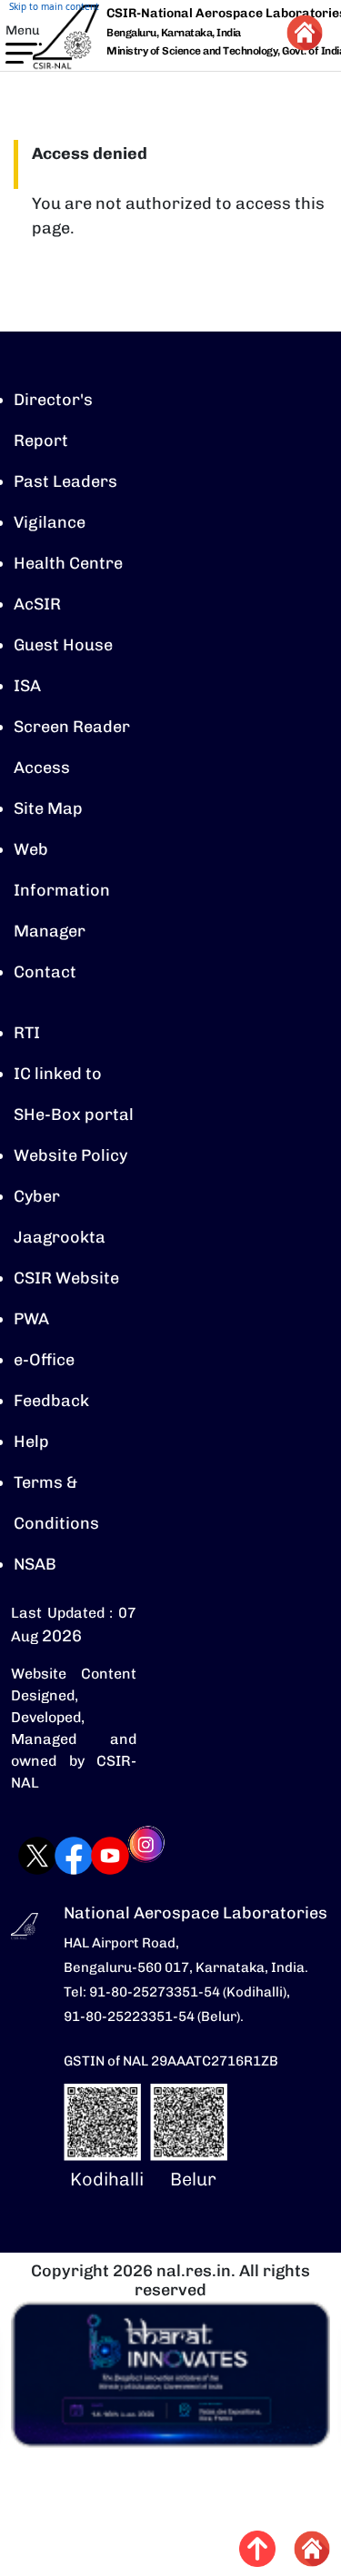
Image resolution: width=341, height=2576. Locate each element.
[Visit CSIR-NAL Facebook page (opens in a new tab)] (55, 1856)
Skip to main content (54, 6)
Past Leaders (65, 481)
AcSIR (37, 604)
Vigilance (50, 522)
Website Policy (70, 1155)
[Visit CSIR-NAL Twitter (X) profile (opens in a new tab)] (19, 1856)
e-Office (44, 1360)
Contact (45, 972)
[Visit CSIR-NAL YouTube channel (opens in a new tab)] (92, 1856)
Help (31, 1442)
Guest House (63, 645)
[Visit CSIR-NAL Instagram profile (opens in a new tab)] (128, 1857)
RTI (27, 1033)
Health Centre (68, 563)
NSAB (35, 1564)
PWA (31, 1319)
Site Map (48, 808)
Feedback (51, 1401)
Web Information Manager (62, 890)
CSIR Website (66, 1278)
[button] (13, 49)
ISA (27, 686)
